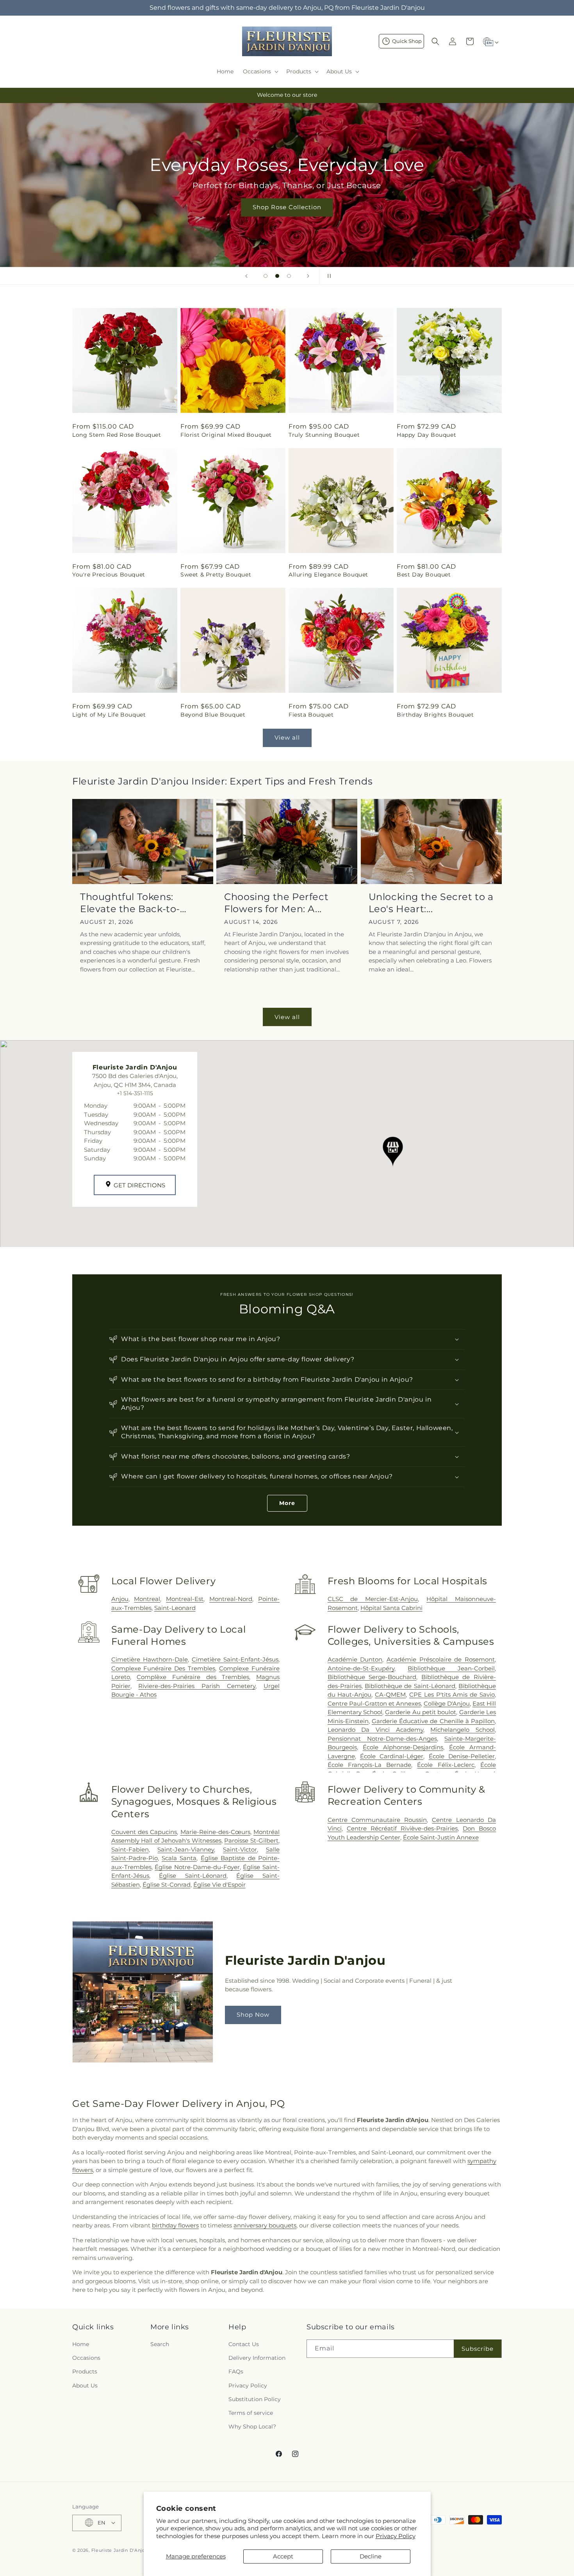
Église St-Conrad (167, 1885)
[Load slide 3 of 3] (289, 276)
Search (160, 2344)
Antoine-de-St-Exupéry (361, 1668)
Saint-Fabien (130, 1849)
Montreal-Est (185, 1599)
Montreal (147, 1599)
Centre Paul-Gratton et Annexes (374, 1703)
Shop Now (253, 2015)
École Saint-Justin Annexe (441, 1837)
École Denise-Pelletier (462, 1756)
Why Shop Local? (252, 2427)
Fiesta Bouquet (311, 715)
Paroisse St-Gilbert (251, 1840)
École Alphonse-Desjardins (403, 1747)
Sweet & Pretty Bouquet (216, 575)
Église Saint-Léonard (193, 1876)
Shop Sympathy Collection (287, 219)
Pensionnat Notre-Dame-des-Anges (382, 1739)
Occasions (86, 2358)
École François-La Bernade (370, 1765)
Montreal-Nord (231, 1599)
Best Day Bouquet (424, 575)
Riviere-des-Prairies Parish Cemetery (197, 1686)
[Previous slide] (246, 276)
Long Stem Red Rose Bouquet (117, 435)
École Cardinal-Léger (392, 1756)
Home (81, 2344)
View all (287, 737)
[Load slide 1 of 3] (266, 276)
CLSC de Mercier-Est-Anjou (373, 1599)
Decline (371, 2556)
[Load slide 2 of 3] (277, 276)
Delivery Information (257, 2358)
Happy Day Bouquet (426, 435)
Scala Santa (179, 1858)
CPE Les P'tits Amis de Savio (452, 1695)
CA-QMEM (390, 1695)
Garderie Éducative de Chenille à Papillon (433, 1721)
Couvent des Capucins (144, 1832)
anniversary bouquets (265, 2225)
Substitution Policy (255, 2399)
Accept (283, 2556)
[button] (260, 71)
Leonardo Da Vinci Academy (375, 1730)
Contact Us (244, 2344)
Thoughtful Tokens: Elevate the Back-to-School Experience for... (137, 903)
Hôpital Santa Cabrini (391, 1608)
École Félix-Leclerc (446, 1765)
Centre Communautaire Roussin (377, 1820)
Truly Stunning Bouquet (324, 435)
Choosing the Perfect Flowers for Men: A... (276, 903)
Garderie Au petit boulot (421, 1712)
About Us (85, 2386)
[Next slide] (308, 276)
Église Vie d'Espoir (219, 1885)
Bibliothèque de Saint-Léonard (410, 1686)
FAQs (236, 2372)
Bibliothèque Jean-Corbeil (451, 1668)
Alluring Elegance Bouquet (328, 575)
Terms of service (251, 2413)
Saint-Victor (240, 1849)
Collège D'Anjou (447, 1703)
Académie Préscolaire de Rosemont (441, 1659)
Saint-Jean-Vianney (186, 1849)
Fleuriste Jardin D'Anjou (120, 2550)
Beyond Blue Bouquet (213, 715)
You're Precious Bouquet (109, 575)
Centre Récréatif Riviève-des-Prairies (402, 1828)
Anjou (120, 1599)
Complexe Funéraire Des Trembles (163, 1668)
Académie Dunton (355, 1659)
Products (85, 2372)
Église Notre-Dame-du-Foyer (197, 1867)
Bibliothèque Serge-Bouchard (372, 1677)
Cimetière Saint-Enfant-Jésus (235, 1659)
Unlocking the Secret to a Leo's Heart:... (431, 903)
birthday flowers (175, 2225)
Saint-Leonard (175, 1608)
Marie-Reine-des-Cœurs (215, 1832)
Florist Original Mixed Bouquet (226, 435)
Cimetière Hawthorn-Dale (150, 1659)
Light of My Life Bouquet (109, 715)
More (287, 1503)
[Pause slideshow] (328, 276)
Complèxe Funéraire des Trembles (193, 1677)
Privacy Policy (396, 2536)
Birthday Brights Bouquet (435, 715)
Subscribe (478, 2349)
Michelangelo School (463, 1730)
